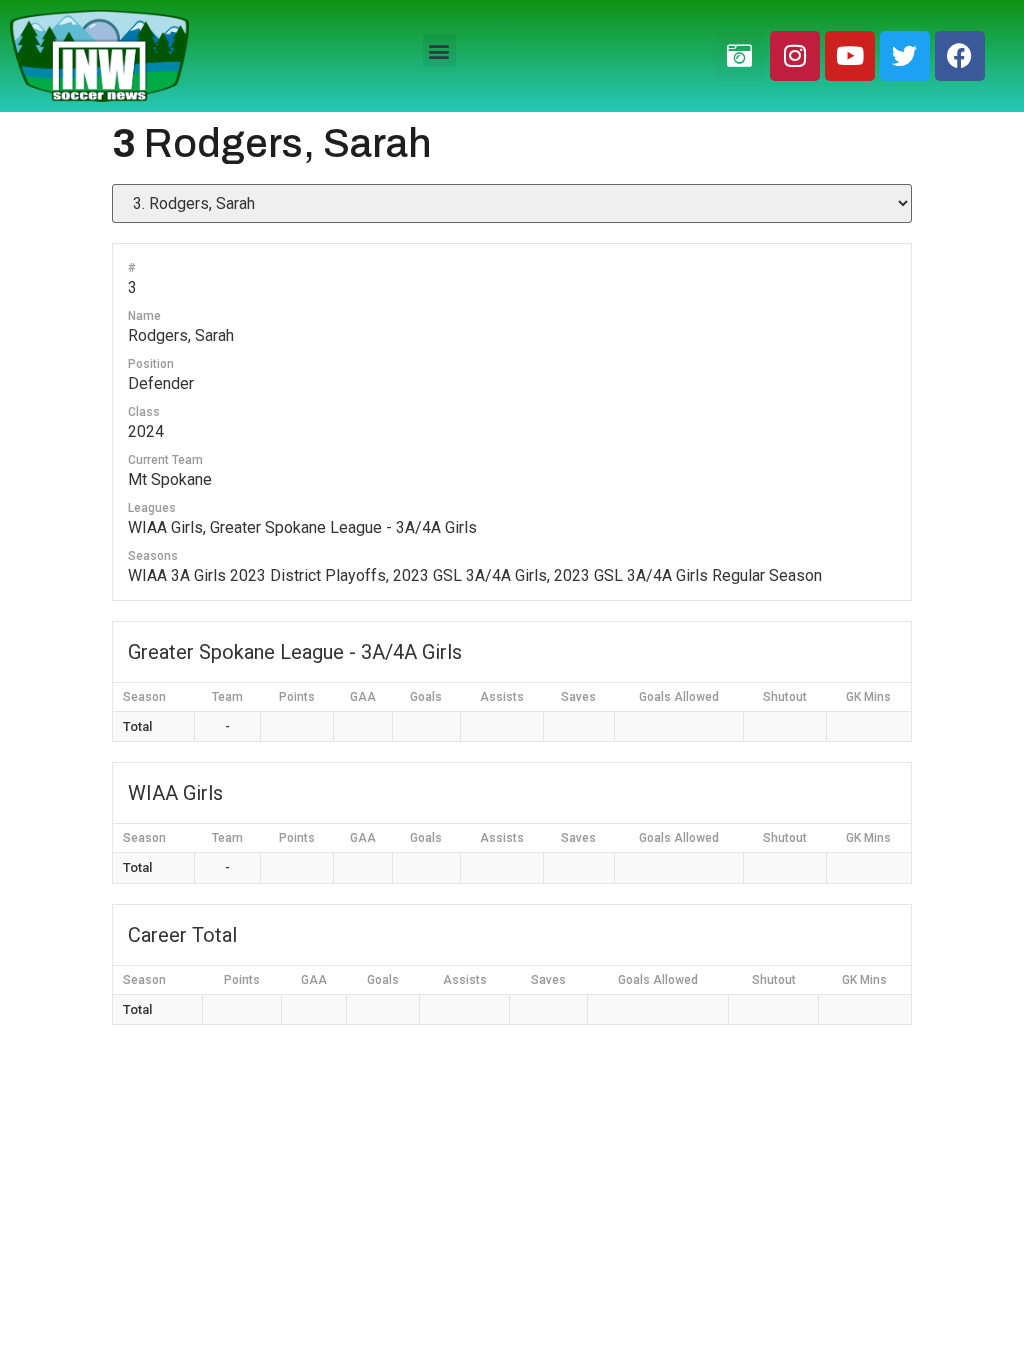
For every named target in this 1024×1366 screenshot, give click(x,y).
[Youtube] (850, 56)
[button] (439, 50)
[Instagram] (795, 56)
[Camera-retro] (740, 56)
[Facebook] (960, 56)
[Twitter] (905, 56)
